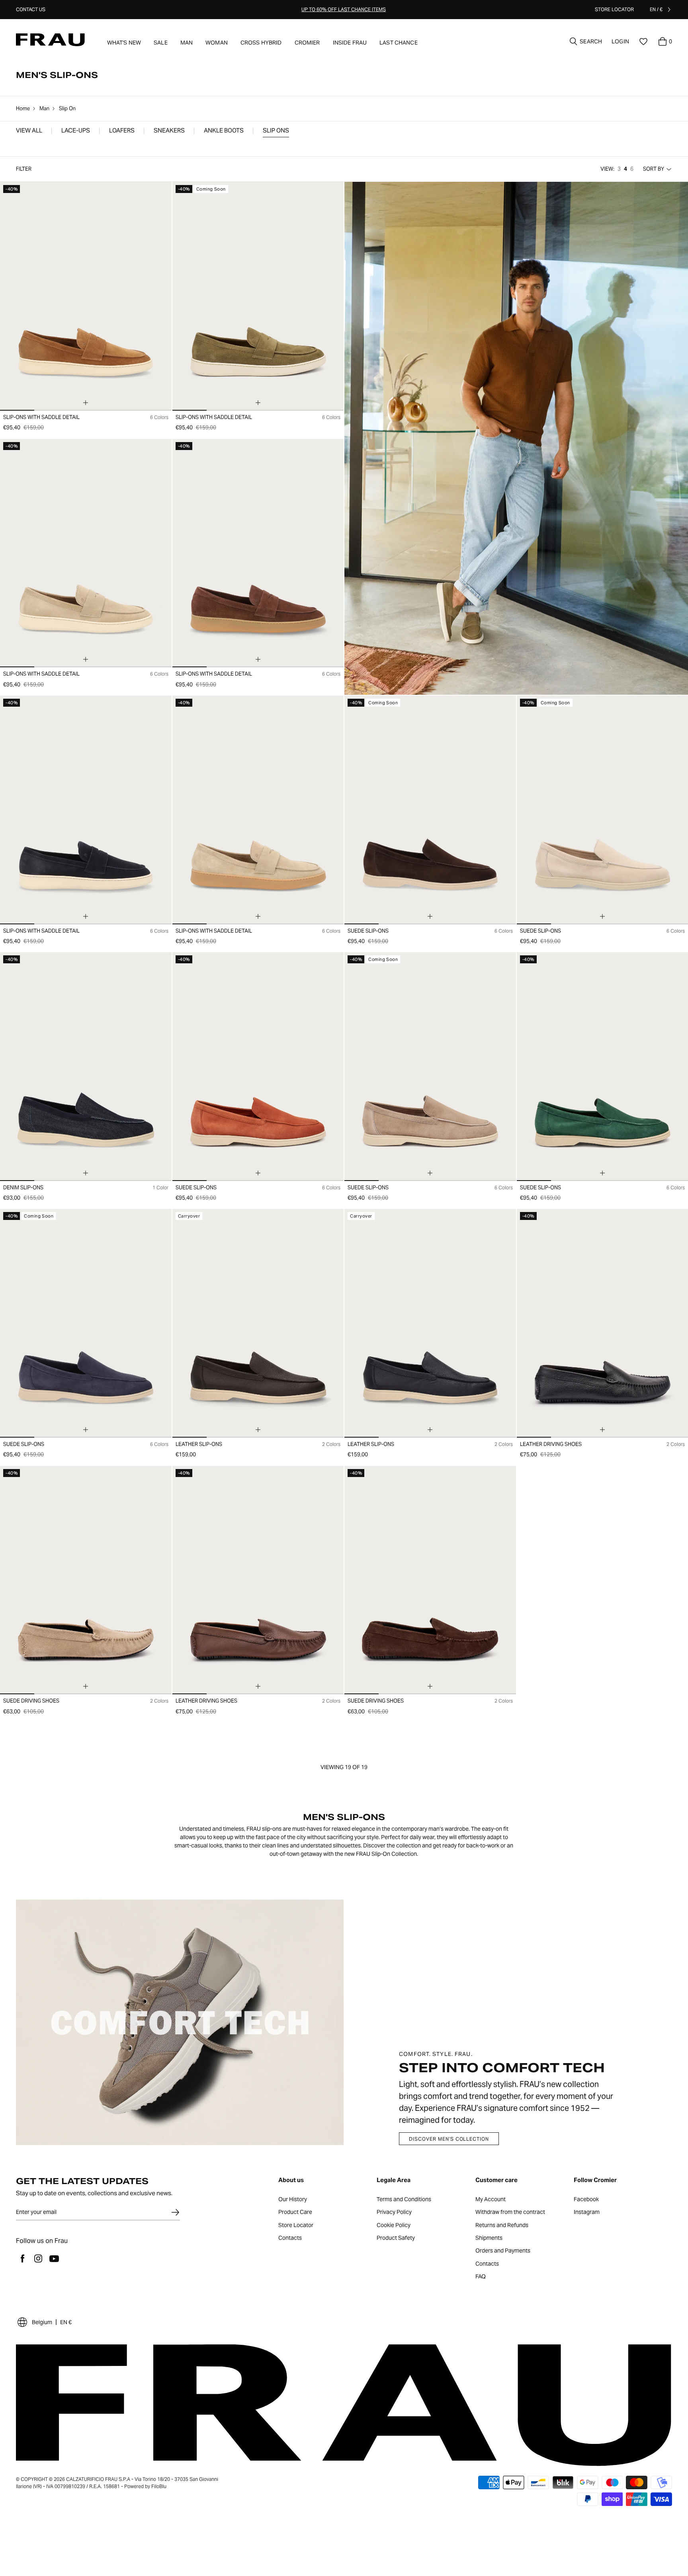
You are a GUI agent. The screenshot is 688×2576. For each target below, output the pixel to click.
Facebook (586, 2200)
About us (291, 2180)
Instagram (587, 2212)
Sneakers (169, 131)
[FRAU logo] (50, 40)
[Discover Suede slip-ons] (430, 810)
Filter (24, 169)
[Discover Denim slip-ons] (86, 1067)
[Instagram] (38, 2258)
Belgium (42, 2322)
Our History (293, 2200)
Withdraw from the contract (510, 2212)
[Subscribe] (175, 2212)
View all (29, 131)
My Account (491, 2200)
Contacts (290, 2238)
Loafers (122, 131)
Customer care (496, 2180)
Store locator (614, 9)
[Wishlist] (643, 41)
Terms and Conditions (404, 2200)
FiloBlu (159, 2486)
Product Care (295, 2212)
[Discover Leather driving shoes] (258, 1580)
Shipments (489, 2238)
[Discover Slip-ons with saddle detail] (86, 296)
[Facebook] (22, 2258)
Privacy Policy (394, 2212)
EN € (66, 2322)
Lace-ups (76, 131)
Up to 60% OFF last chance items (344, 9)
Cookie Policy (394, 2225)
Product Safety (396, 2238)
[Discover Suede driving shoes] (86, 1580)
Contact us (31, 9)
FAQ (481, 2277)
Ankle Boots (224, 131)
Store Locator (296, 2225)
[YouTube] (54, 2258)
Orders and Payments (503, 2251)
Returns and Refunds (502, 2225)
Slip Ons (276, 131)
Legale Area (394, 2180)
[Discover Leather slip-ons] (258, 1323)
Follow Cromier (595, 2180)
